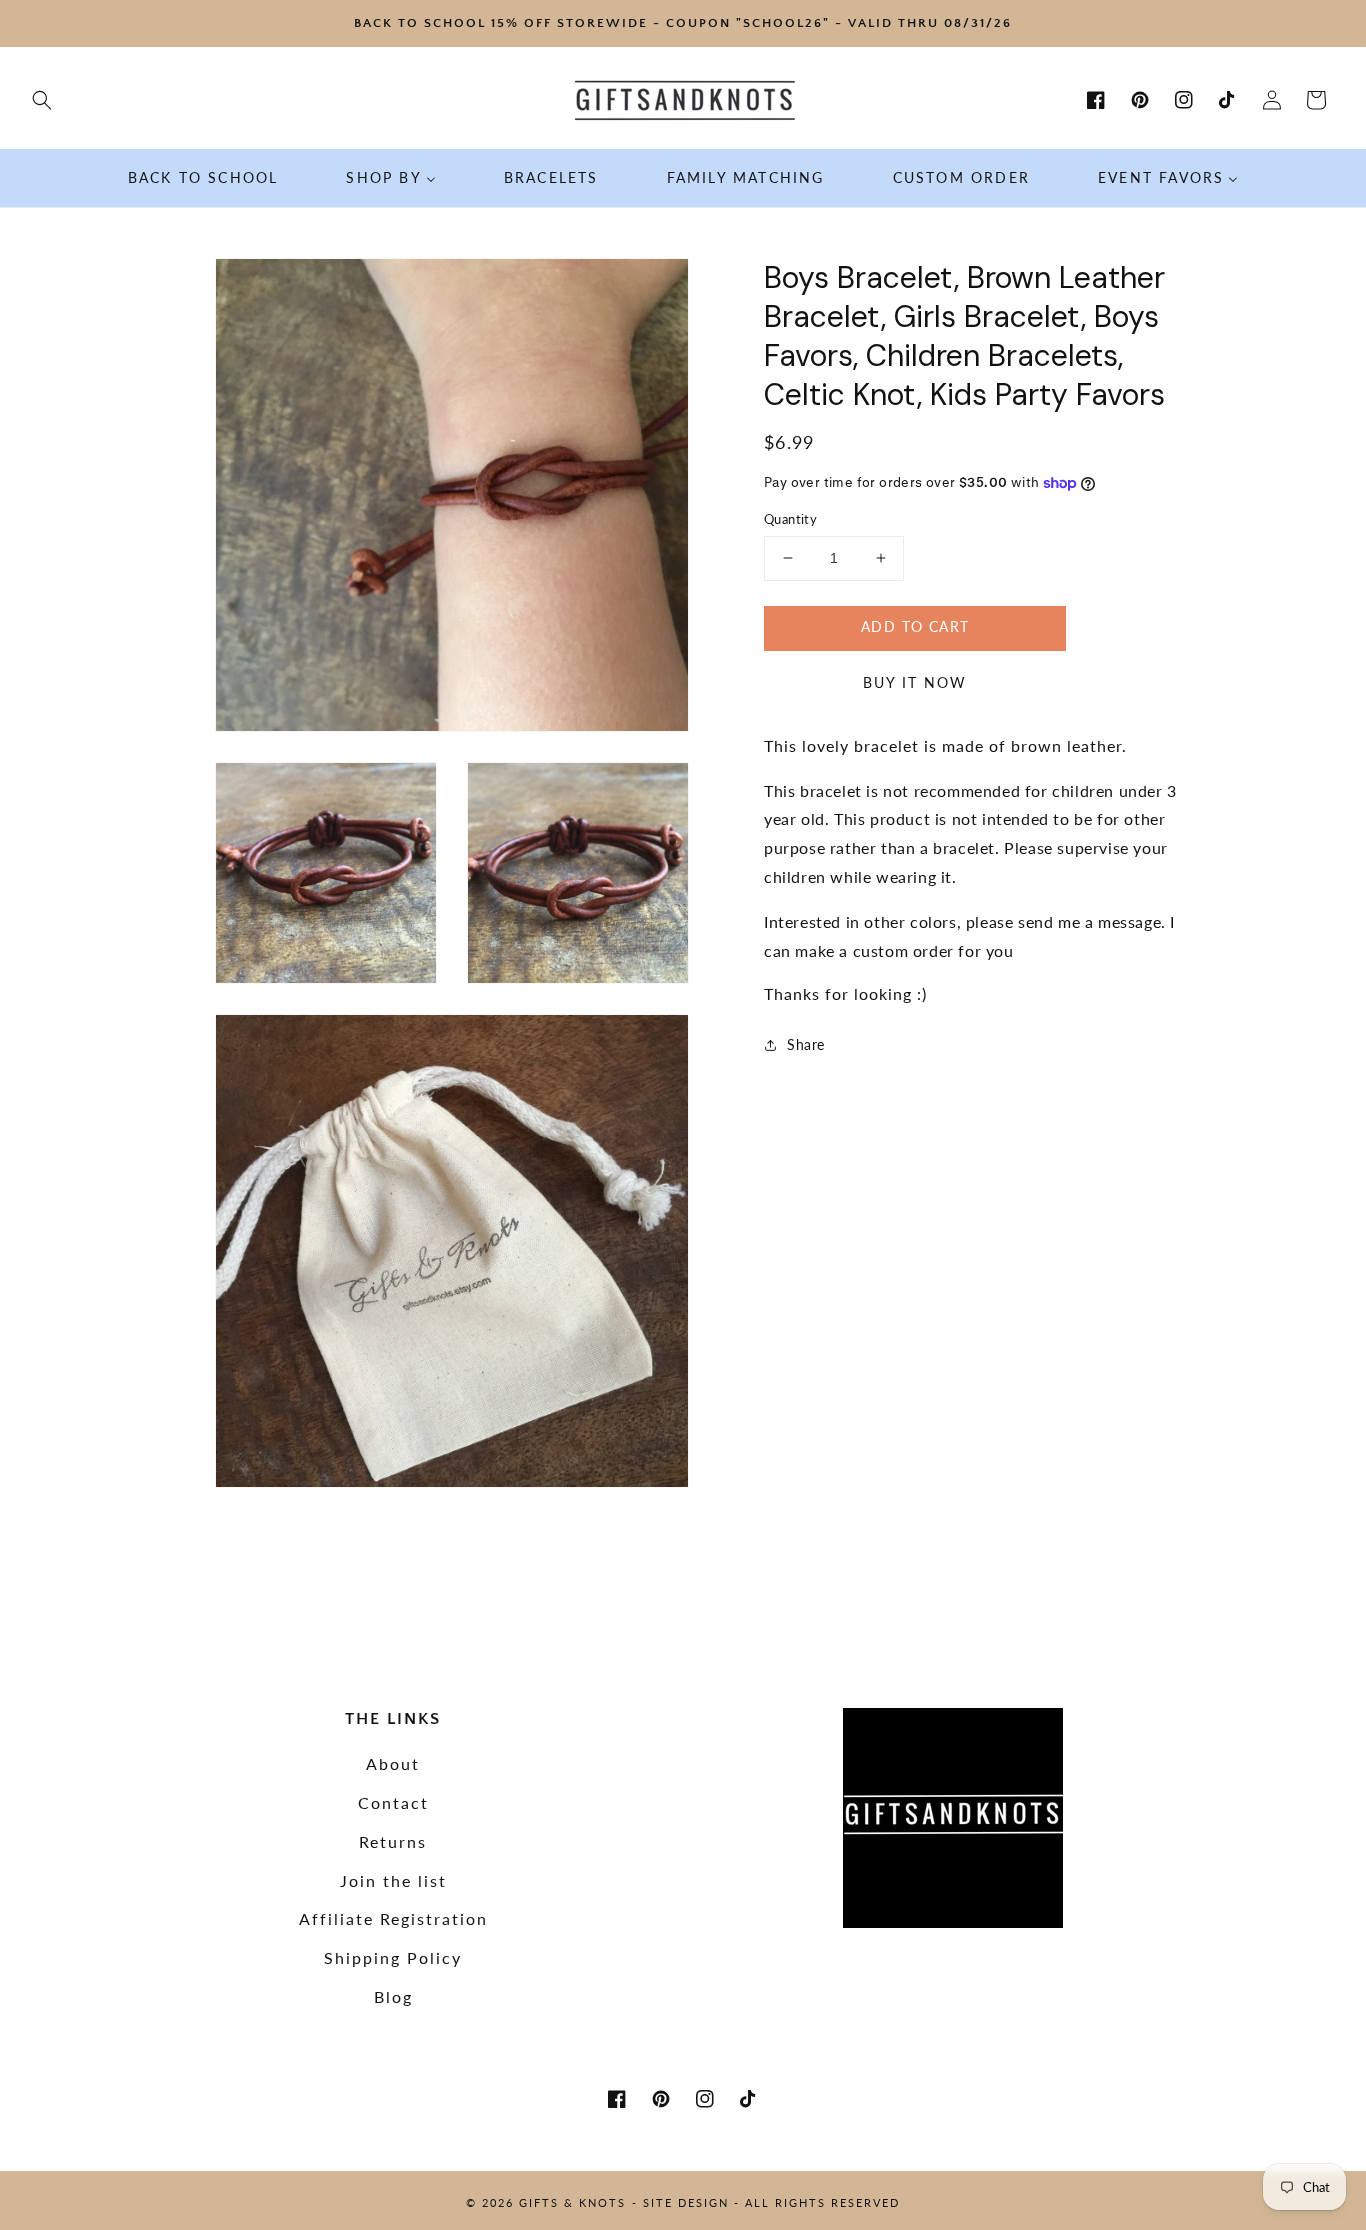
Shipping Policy (393, 1957)
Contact (393, 1802)
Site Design (686, 2202)
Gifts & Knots (572, 2202)
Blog (393, 1996)
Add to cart (915, 626)
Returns (393, 1841)
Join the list (393, 1880)
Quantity (790, 519)
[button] (42, 100)
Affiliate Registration (393, 1918)
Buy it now (915, 682)
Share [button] (806, 1044)
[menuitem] (203, 178)
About (393, 1763)
